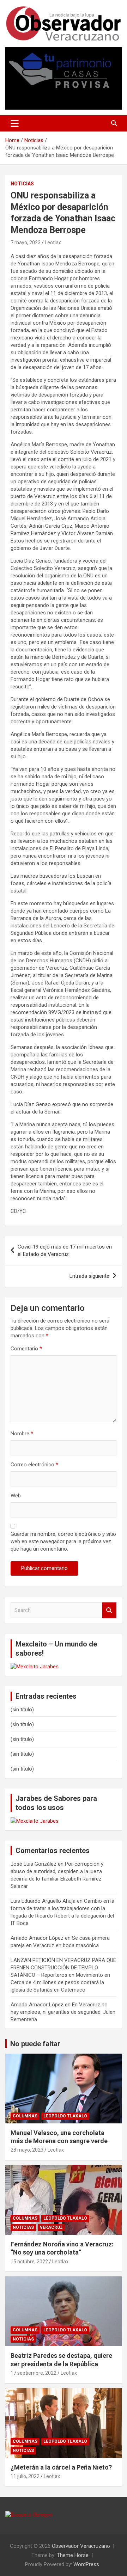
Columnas (25, 2116)
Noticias (22, 184)
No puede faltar (35, 2044)
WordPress (86, 2564)
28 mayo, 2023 (27, 2150)
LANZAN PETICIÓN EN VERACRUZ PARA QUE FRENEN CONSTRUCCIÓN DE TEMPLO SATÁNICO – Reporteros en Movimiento (63, 1968)
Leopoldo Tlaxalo (65, 2116)
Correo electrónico (34, 1465)
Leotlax (53, 243)
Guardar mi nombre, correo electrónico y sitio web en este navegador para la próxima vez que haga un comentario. (63, 1541)
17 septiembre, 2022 (34, 2373)
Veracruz (51, 2227)
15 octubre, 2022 (29, 2262)
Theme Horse (73, 2555)
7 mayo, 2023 (26, 243)
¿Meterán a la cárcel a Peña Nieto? (61, 2467)
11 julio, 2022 (25, 2476)
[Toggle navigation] (15, 123)
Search (109, 1610)
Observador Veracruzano (81, 2546)
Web (16, 1496)
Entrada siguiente (89, 1276)
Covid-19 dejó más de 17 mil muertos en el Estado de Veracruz (65, 1250)
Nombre (22, 1434)
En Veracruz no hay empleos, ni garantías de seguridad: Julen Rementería (63, 2012)
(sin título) (22, 1710)
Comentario (26, 1349)
